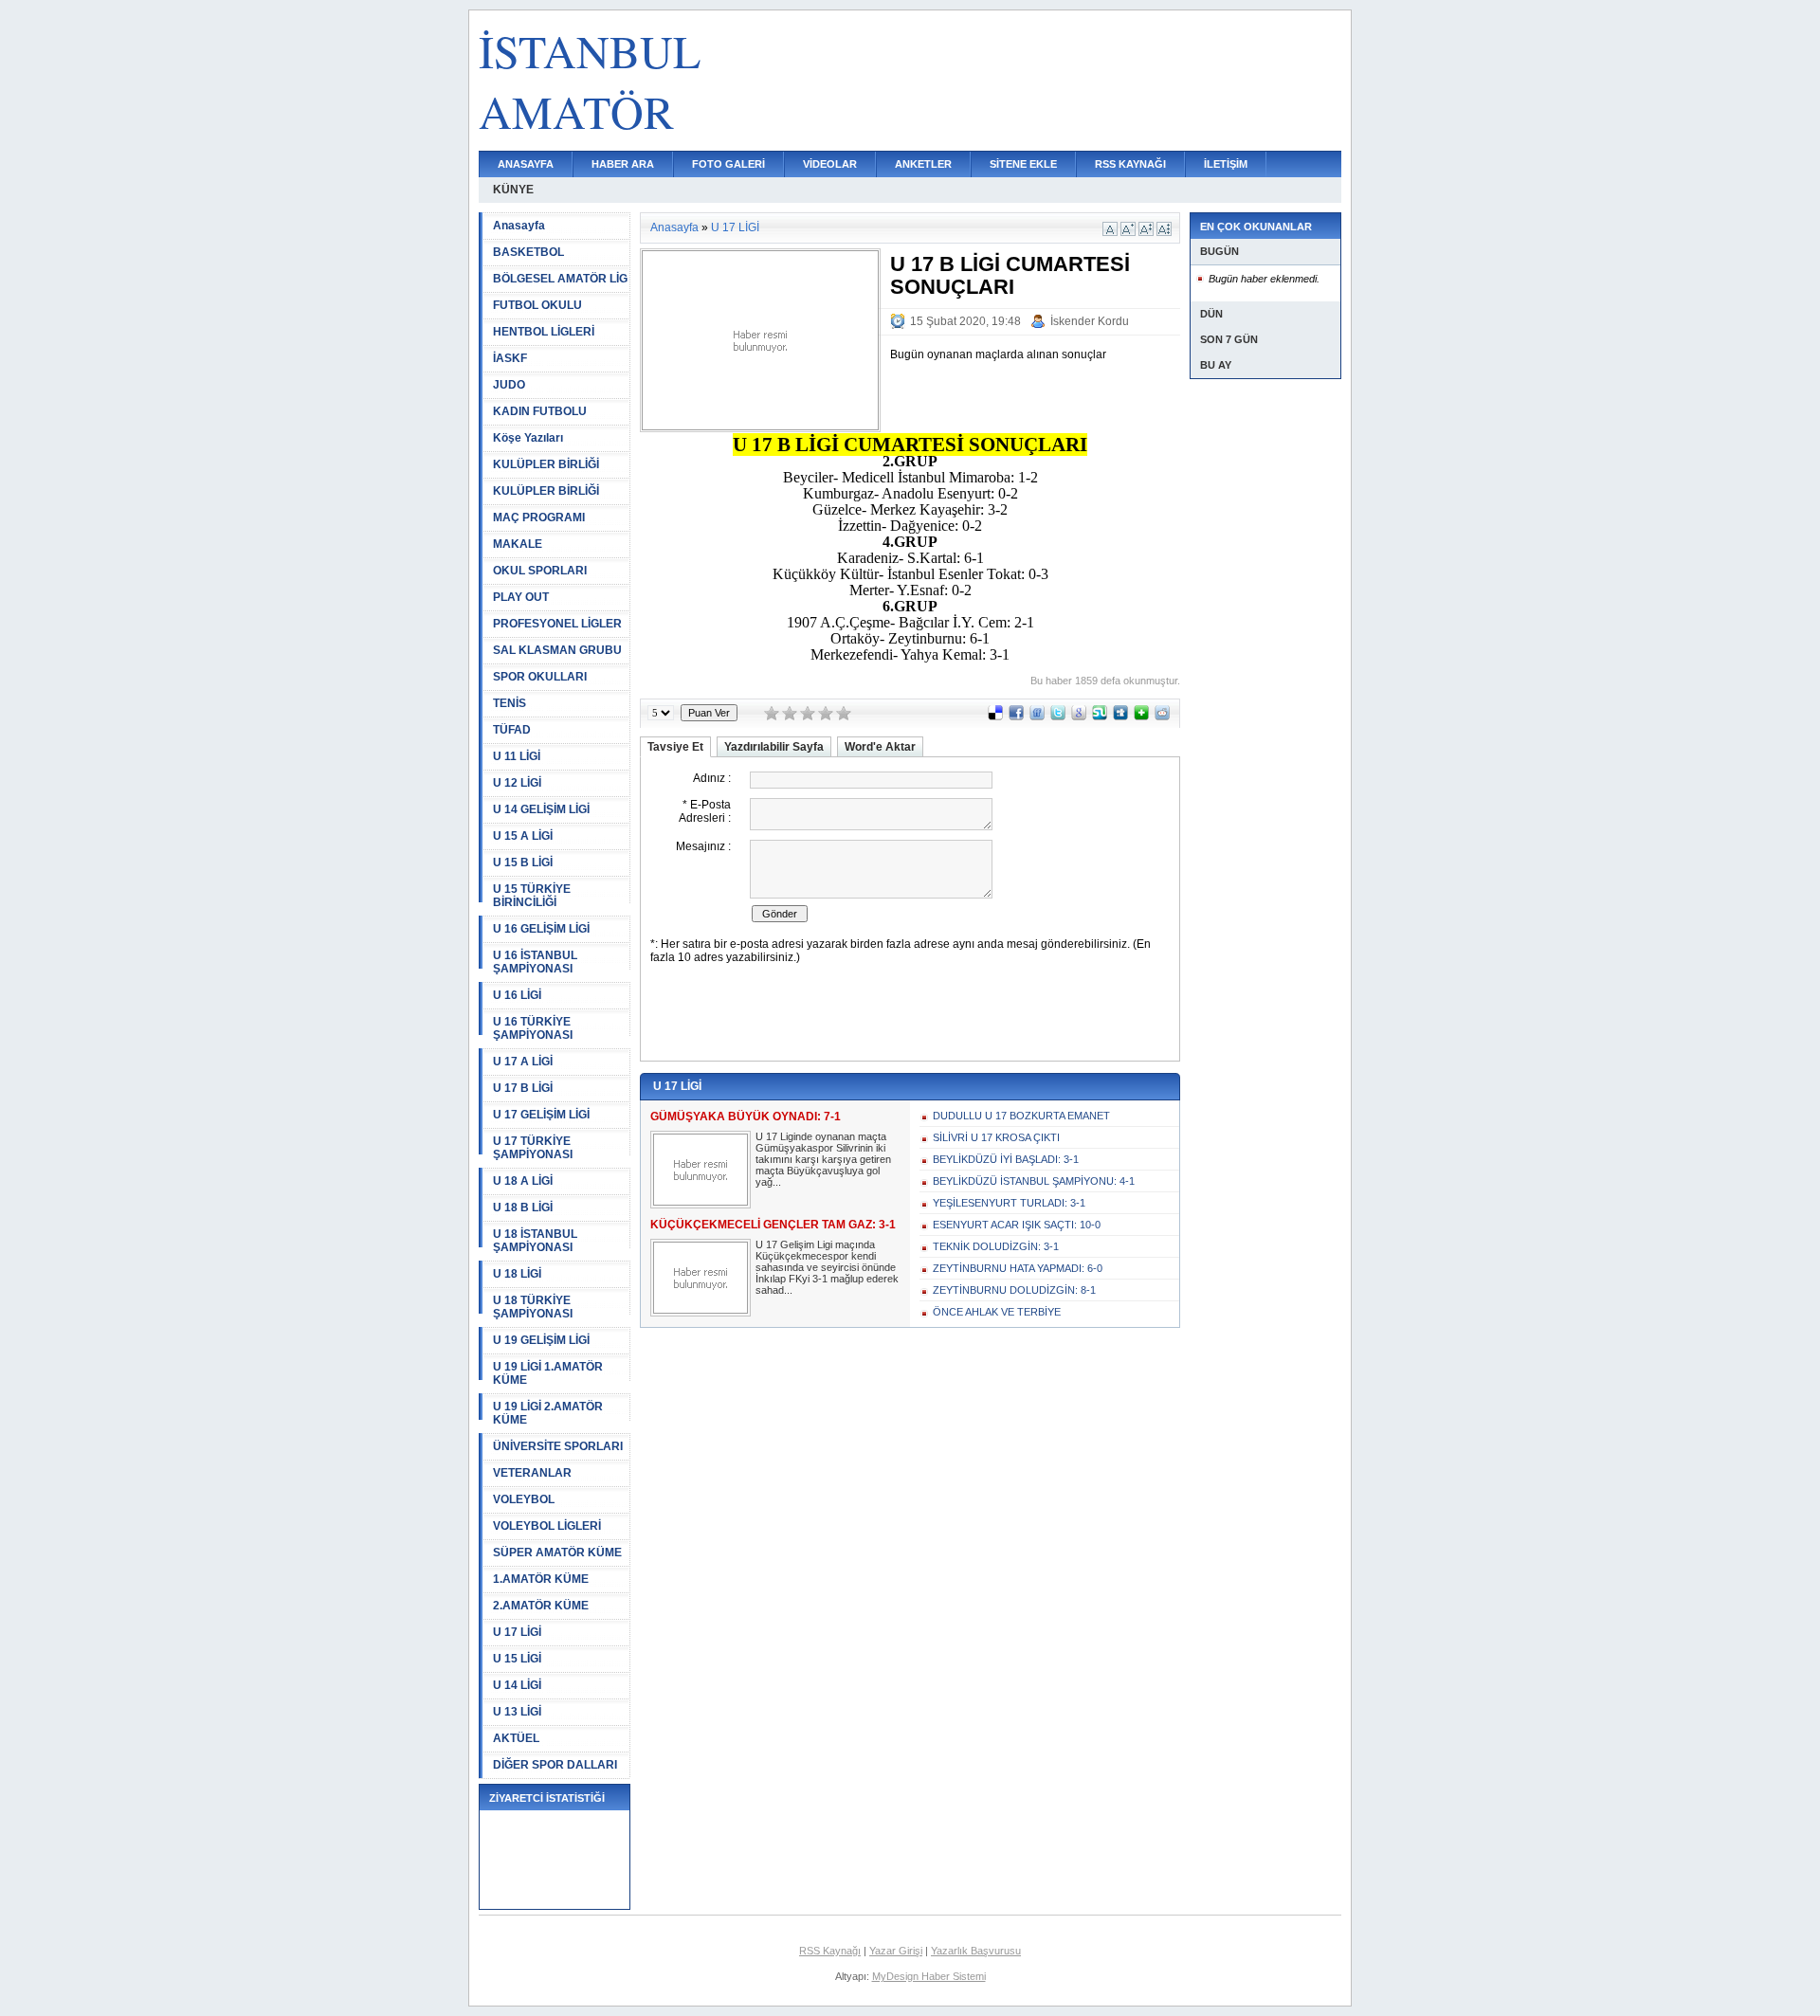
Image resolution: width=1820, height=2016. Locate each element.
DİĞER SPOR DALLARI (555, 1765)
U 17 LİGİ (517, 1632)
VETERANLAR (532, 1473)
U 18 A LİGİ (523, 1181)
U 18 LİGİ (517, 1274)
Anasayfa (519, 226)
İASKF (510, 358)
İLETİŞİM (1226, 164)
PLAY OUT (521, 597)
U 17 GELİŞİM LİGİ (541, 1115)
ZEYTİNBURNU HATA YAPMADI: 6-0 (1018, 1268)
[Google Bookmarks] (1079, 717)
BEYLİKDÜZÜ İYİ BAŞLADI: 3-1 (1006, 1159)
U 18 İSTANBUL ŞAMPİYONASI (535, 1241)
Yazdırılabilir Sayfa (774, 747)
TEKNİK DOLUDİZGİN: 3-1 (996, 1246)
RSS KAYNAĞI (1130, 164)
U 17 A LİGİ (523, 1062)
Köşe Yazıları (528, 438)
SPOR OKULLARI (540, 677)
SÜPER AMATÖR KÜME (557, 1553)
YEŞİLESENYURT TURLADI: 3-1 (1009, 1203)
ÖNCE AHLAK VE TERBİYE (997, 1312)
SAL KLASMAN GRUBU (557, 650)
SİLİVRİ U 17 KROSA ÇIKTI (996, 1137)
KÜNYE (513, 190)
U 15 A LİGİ (523, 836)
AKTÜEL (516, 1738)
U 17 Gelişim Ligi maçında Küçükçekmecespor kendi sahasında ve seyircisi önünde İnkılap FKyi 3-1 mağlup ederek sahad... (827, 1267)
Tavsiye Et (675, 747)
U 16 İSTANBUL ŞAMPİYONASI (535, 962)
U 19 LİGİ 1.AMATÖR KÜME (548, 1373)
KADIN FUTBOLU (540, 411)
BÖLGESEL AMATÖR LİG (560, 279)
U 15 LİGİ (517, 1659)
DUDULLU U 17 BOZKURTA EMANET (1021, 1116)
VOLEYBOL (524, 1499)
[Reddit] (1162, 717)
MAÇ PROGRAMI (539, 518)
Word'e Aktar (880, 747)
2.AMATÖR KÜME (541, 1606)
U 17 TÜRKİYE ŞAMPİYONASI (533, 1148)
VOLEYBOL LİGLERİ (547, 1526)
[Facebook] (1016, 717)
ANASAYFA (526, 164)
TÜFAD (512, 730)
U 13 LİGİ (517, 1712)
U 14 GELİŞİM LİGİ (541, 809)
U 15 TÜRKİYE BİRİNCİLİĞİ (532, 896)
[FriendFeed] (1037, 717)
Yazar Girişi (896, 1951)
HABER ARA (623, 164)
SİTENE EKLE (1023, 164)
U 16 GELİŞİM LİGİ (541, 929)
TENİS (510, 703)
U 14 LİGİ (517, 1685)
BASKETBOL (528, 252)
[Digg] (1120, 717)
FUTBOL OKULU (537, 305)
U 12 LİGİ (517, 783)
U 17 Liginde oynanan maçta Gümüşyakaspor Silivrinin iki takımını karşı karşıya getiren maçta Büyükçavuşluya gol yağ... (823, 1159)
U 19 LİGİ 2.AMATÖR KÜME (548, 1413)
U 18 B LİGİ (523, 1208)
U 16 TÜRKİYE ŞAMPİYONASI (533, 1028)
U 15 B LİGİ (523, 863)
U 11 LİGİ (517, 756)
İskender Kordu (1090, 321)
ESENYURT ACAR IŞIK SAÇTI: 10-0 (1017, 1225)
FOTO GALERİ (728, 164)
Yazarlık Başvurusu (976, 1951)
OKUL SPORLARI (540, 571)
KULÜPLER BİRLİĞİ (546, 464)
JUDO (509, 385)
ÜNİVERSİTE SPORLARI (558, 1446)
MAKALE (518, 544)
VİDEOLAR (830, 164)
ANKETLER (923, 164)
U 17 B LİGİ (523, 1088)
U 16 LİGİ (517, 995)
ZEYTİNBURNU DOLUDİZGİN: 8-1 (1014, 1290)
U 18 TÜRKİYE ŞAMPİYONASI (533, 1307)
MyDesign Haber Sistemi (929, 1976)
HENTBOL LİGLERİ (544, 332)
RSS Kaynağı (830, 1951)
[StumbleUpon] (1100, 717)
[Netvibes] (1141, 717)
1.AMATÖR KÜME (541, 1579)
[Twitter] (1058, 717)
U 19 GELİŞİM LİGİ (541, 1340)
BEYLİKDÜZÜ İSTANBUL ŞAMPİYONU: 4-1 (1034, 1181)
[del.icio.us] (995, 717)
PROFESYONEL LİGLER (557, 624)
